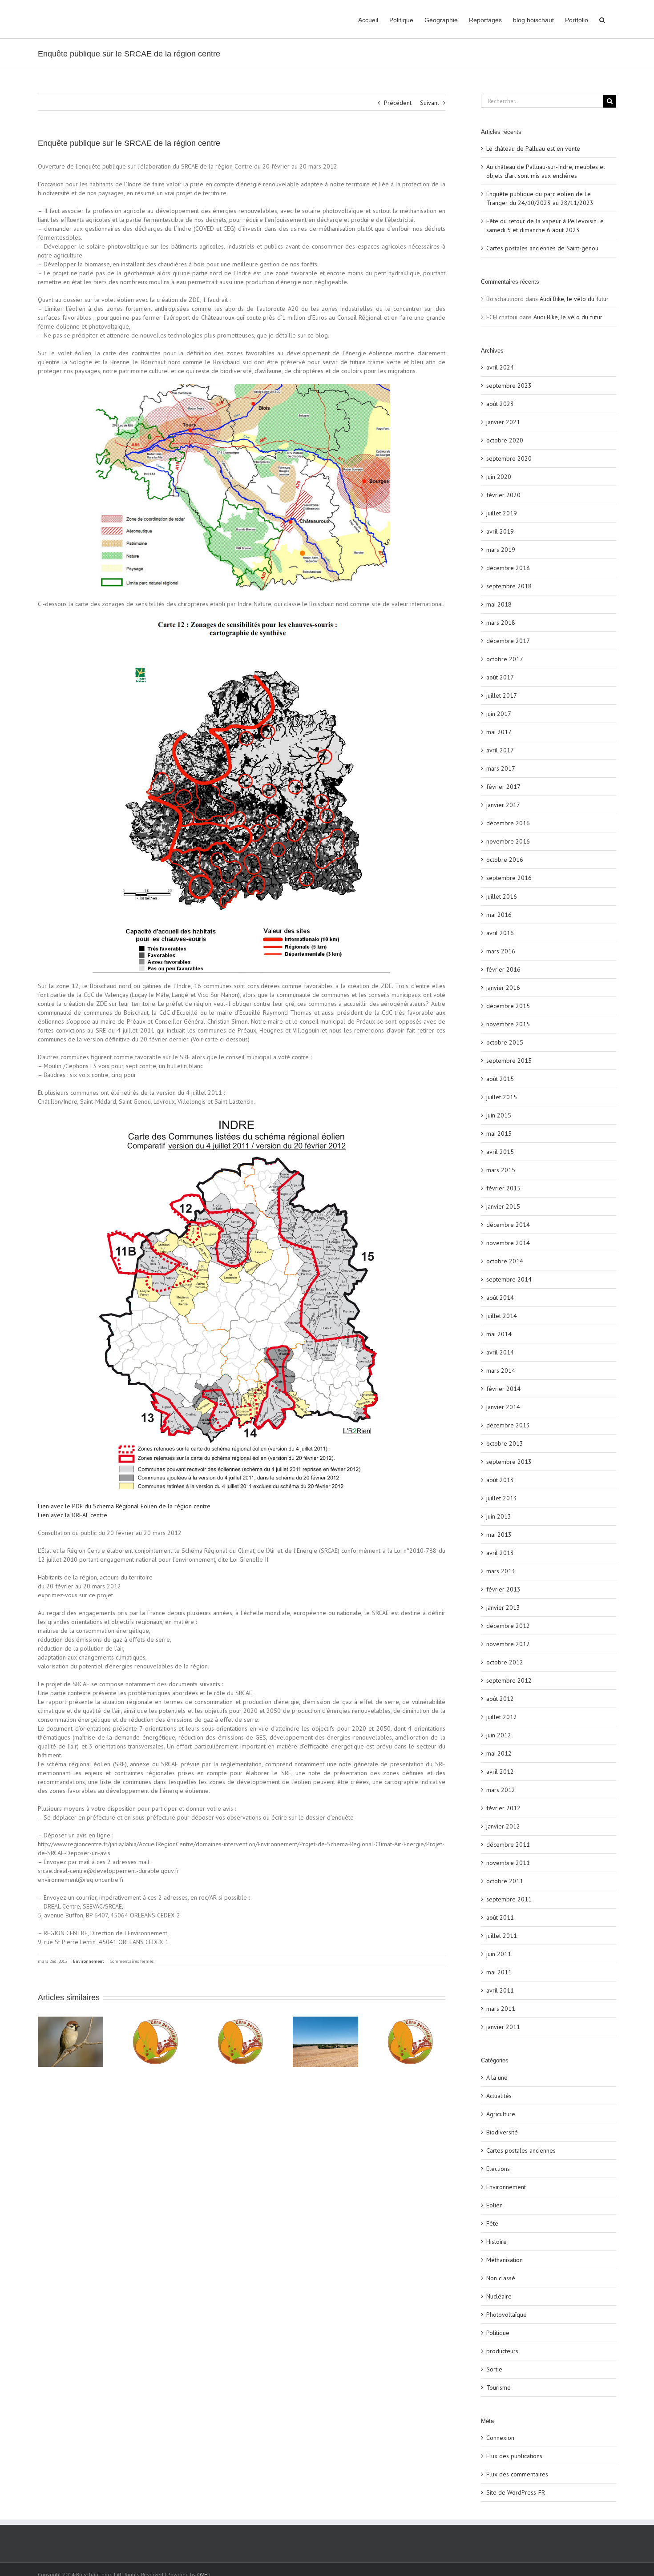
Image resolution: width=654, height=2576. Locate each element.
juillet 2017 (502, 695)
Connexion (500, 2438)
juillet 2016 (502, 896)
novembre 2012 (508, 1644)
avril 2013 (500, 1553)
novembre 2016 (508, 841)
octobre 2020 (505, 440)
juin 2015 (499, 1115)
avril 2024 (500, 367)
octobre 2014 (505, 1261)
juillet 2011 (502, 1936)
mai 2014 (499, 1334)
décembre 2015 (508, 1006)
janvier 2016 (503, 988)
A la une (497, 2078)
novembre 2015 (508, 1024)
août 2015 (500, 1079)
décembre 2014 (508, 1225)
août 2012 (500, 1699)
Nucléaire (499, 2296)
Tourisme (499, 2387)
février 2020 (503, 495)
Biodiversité (502, 2132)
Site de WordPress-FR (516, 2492)
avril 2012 (500, 1772)
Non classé (501, 2278)
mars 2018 (501, 623)
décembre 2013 (508, 1425)
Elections (498, 2169)
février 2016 (503, 969)
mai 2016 (499, 915)
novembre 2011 (508, 1863)
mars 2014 (501, 1370)
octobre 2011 (505, 1881)
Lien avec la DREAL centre (73, 1515)
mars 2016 (501, 951)
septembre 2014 (509, 1279)
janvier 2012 (503, 1826)
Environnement (89, 1961)
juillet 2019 (502, 513)
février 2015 (503, 1188)
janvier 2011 (503, 2027)
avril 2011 (500, 1990)
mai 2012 (499, 1753)
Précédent (398, 103)
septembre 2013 (509, 1462)
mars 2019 (501, 550)
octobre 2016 (505, 860)
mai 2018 (499, 604)
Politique (498, 2333)
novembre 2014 (508, 1243)
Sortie (494, 2369)
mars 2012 (501, 1790)
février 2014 (503, 1389)
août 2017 (500, 677)
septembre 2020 (509, 458)
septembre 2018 (509, 586)
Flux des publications (514, 2456)
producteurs (502, 2351)
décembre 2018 (508, 568)
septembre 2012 (509, 1680)
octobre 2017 (505, 659)
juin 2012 (499, 1735)
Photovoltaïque (507, 2315)
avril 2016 (500, 933)
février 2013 (503, 1589)
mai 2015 (499, 1133)
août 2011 (500, 1917)
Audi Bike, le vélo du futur (574, 299)
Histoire (497, 2242)
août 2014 (500, 1298)
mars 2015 (501, 1170)
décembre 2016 (508, 823)
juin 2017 (499, 714)
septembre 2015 (509, 1061)
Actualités (499, 2096)
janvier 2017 (503, 805)
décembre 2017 (508, 641)
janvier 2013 (503, 1607)
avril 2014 (500, 1352)
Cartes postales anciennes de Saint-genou (542, 248)
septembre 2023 (509, 386)
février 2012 (503, 1808)
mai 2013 (499, 1535)
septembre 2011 (509, 1899)
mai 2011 (499, 1972)
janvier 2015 (503, 1206)
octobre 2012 (505, 1662)
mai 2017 (499, 732)
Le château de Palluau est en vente (533, 149)
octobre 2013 (505, 1443)
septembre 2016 (509, 878)
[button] (602, 19)
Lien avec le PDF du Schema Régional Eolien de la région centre (124, 1506)
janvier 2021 (503, 422)
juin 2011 (499, 1954)
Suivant (430, 103)
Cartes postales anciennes (521, 2150)
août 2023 (500, 404)
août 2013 (500, 1480)
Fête (492, 2223)
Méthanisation (505, 2260)
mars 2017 (501, 768)
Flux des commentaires (517, 2474)
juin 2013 (499, 1516)
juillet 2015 (502, 1097)
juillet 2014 (502, 1316)
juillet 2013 (502, 1498)
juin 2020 (499, 477)
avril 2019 (500, 531)
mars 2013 (501, 1571)
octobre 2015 (505, 1042)
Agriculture (501, 2114)
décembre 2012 (508, 1626)
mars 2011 (501, 2009)
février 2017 (503, 787)
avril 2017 (500, 750)
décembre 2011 (508, 1845)
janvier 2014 (503, 1407)
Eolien (495, 2205)
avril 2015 (500, 1152)
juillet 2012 (502, 1717)
